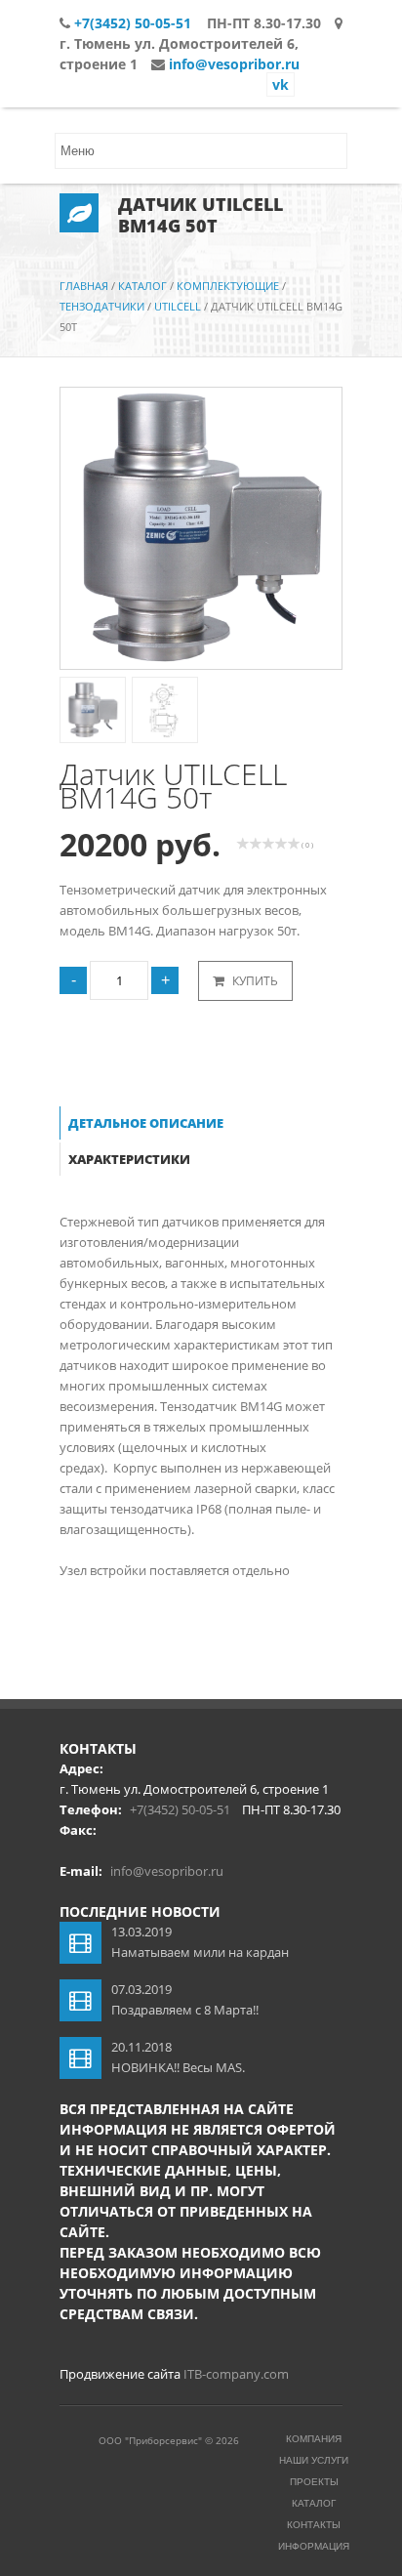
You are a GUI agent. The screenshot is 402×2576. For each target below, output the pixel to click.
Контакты (314, 2525)
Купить (254, 981)
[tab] (156, 1123)
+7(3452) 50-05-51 (133, 23)
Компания (314, 2439)
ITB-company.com (236, 2374)
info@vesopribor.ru (234, 64)
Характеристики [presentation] (129, 1159)
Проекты (314, 2482)
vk (281, 84)
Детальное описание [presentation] (146, 1123)
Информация (314, 2546)
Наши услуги (314, 2460)
